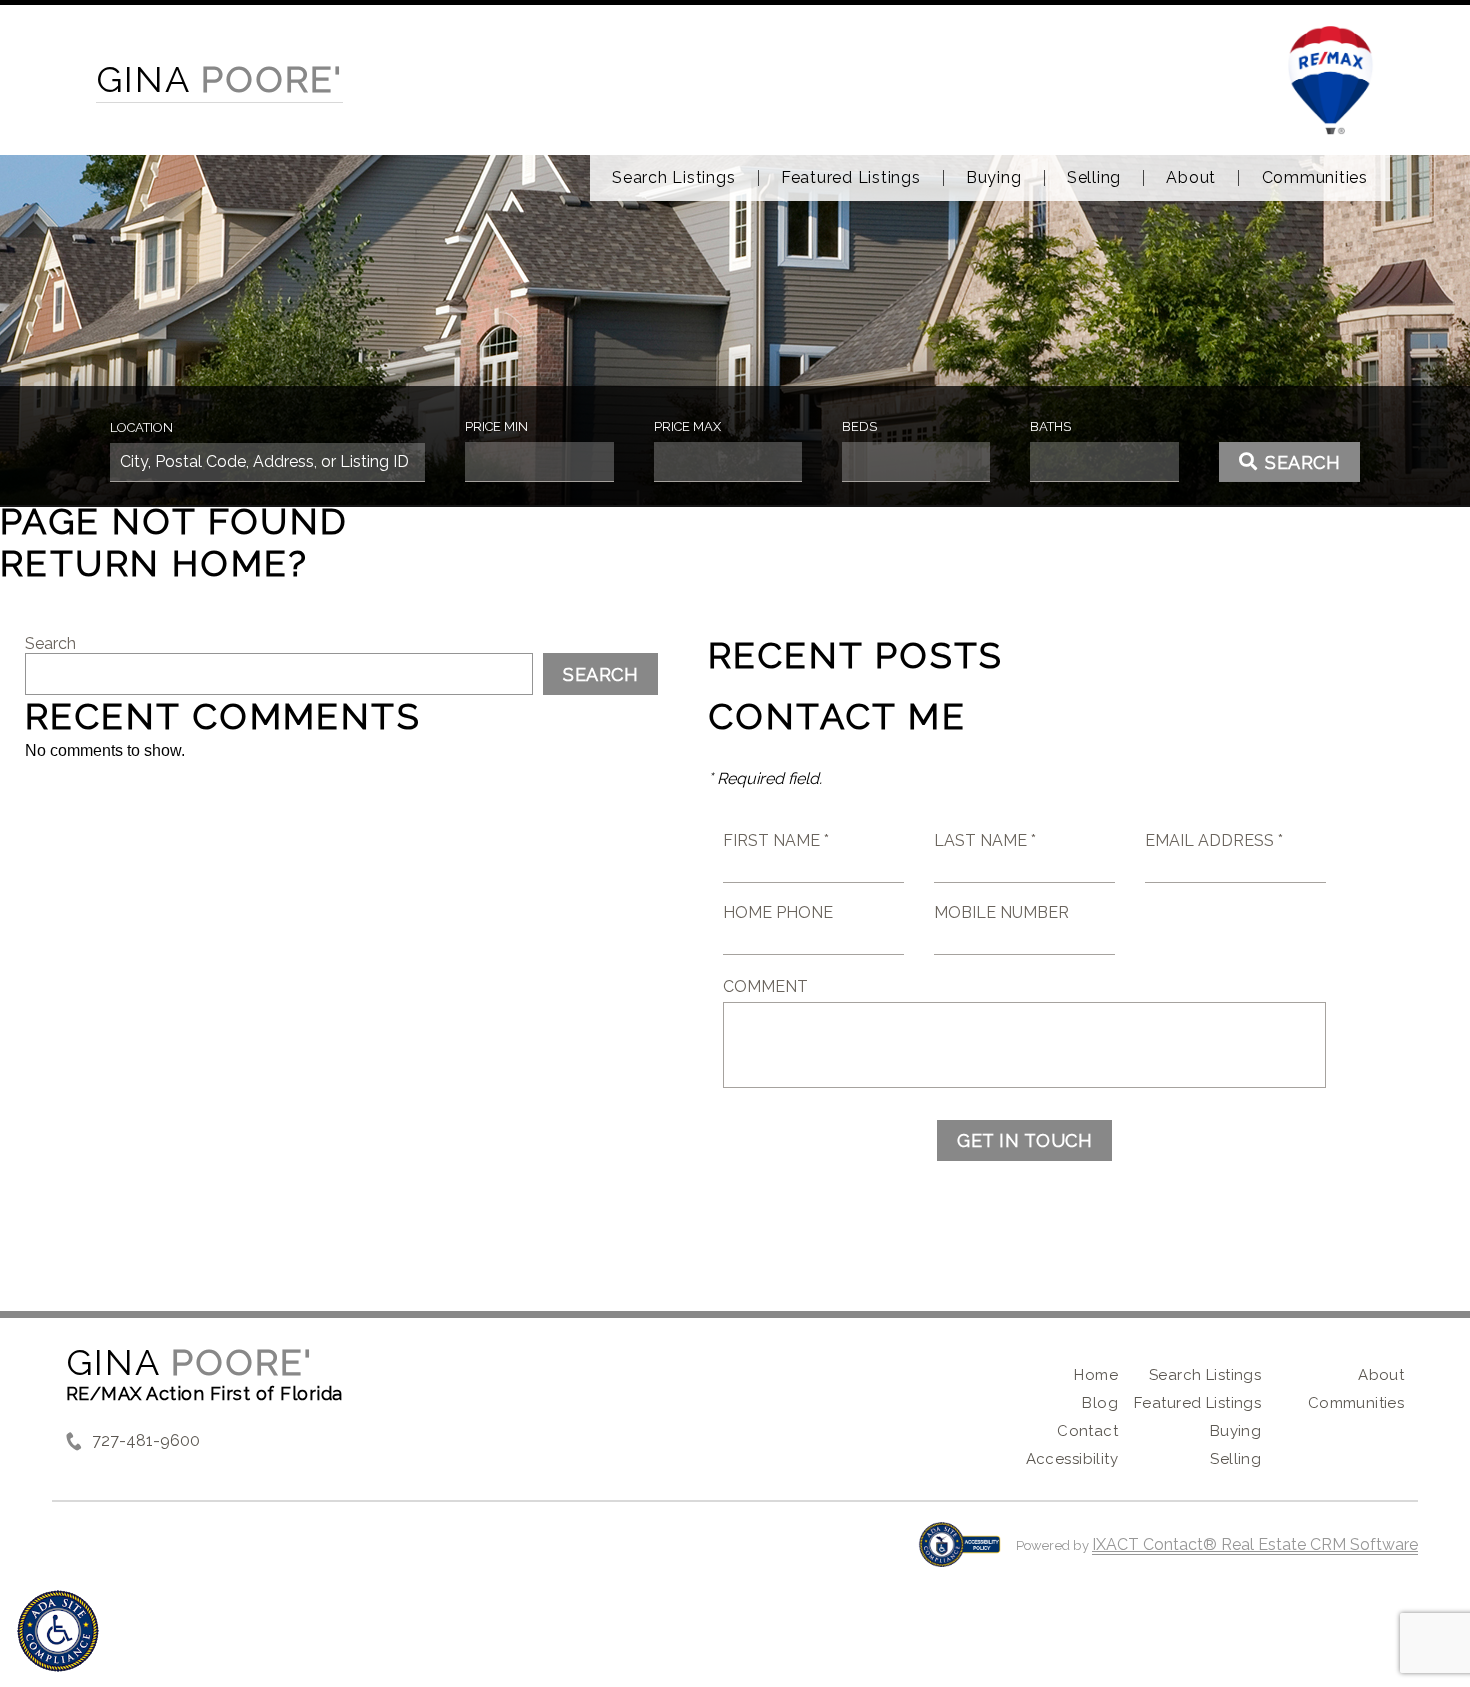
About (1191, 178)
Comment (765, 986)
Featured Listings (851, 178)
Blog (1100, 1403)
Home (1096, 1375)
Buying (994, 178)
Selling (1094, 178)
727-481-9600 (146, 1440)
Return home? (154, 563)
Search (50, 643)
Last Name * (985, 840)
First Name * (776, 840)
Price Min (496, 426)
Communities (1315, 178)
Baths (1050, 426)
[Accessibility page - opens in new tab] (959, 1554)
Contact (1087, 1431)
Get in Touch (1024, 1140)
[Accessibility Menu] (58, 1631)
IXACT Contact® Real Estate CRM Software (1255, 1544)
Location (141, 427)
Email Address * (1214, 840)
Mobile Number (1001, 912)
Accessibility (1072, 1459)
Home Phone (778, 912)
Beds (859, 426)
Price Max (687, 426)
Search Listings (673, 178)
